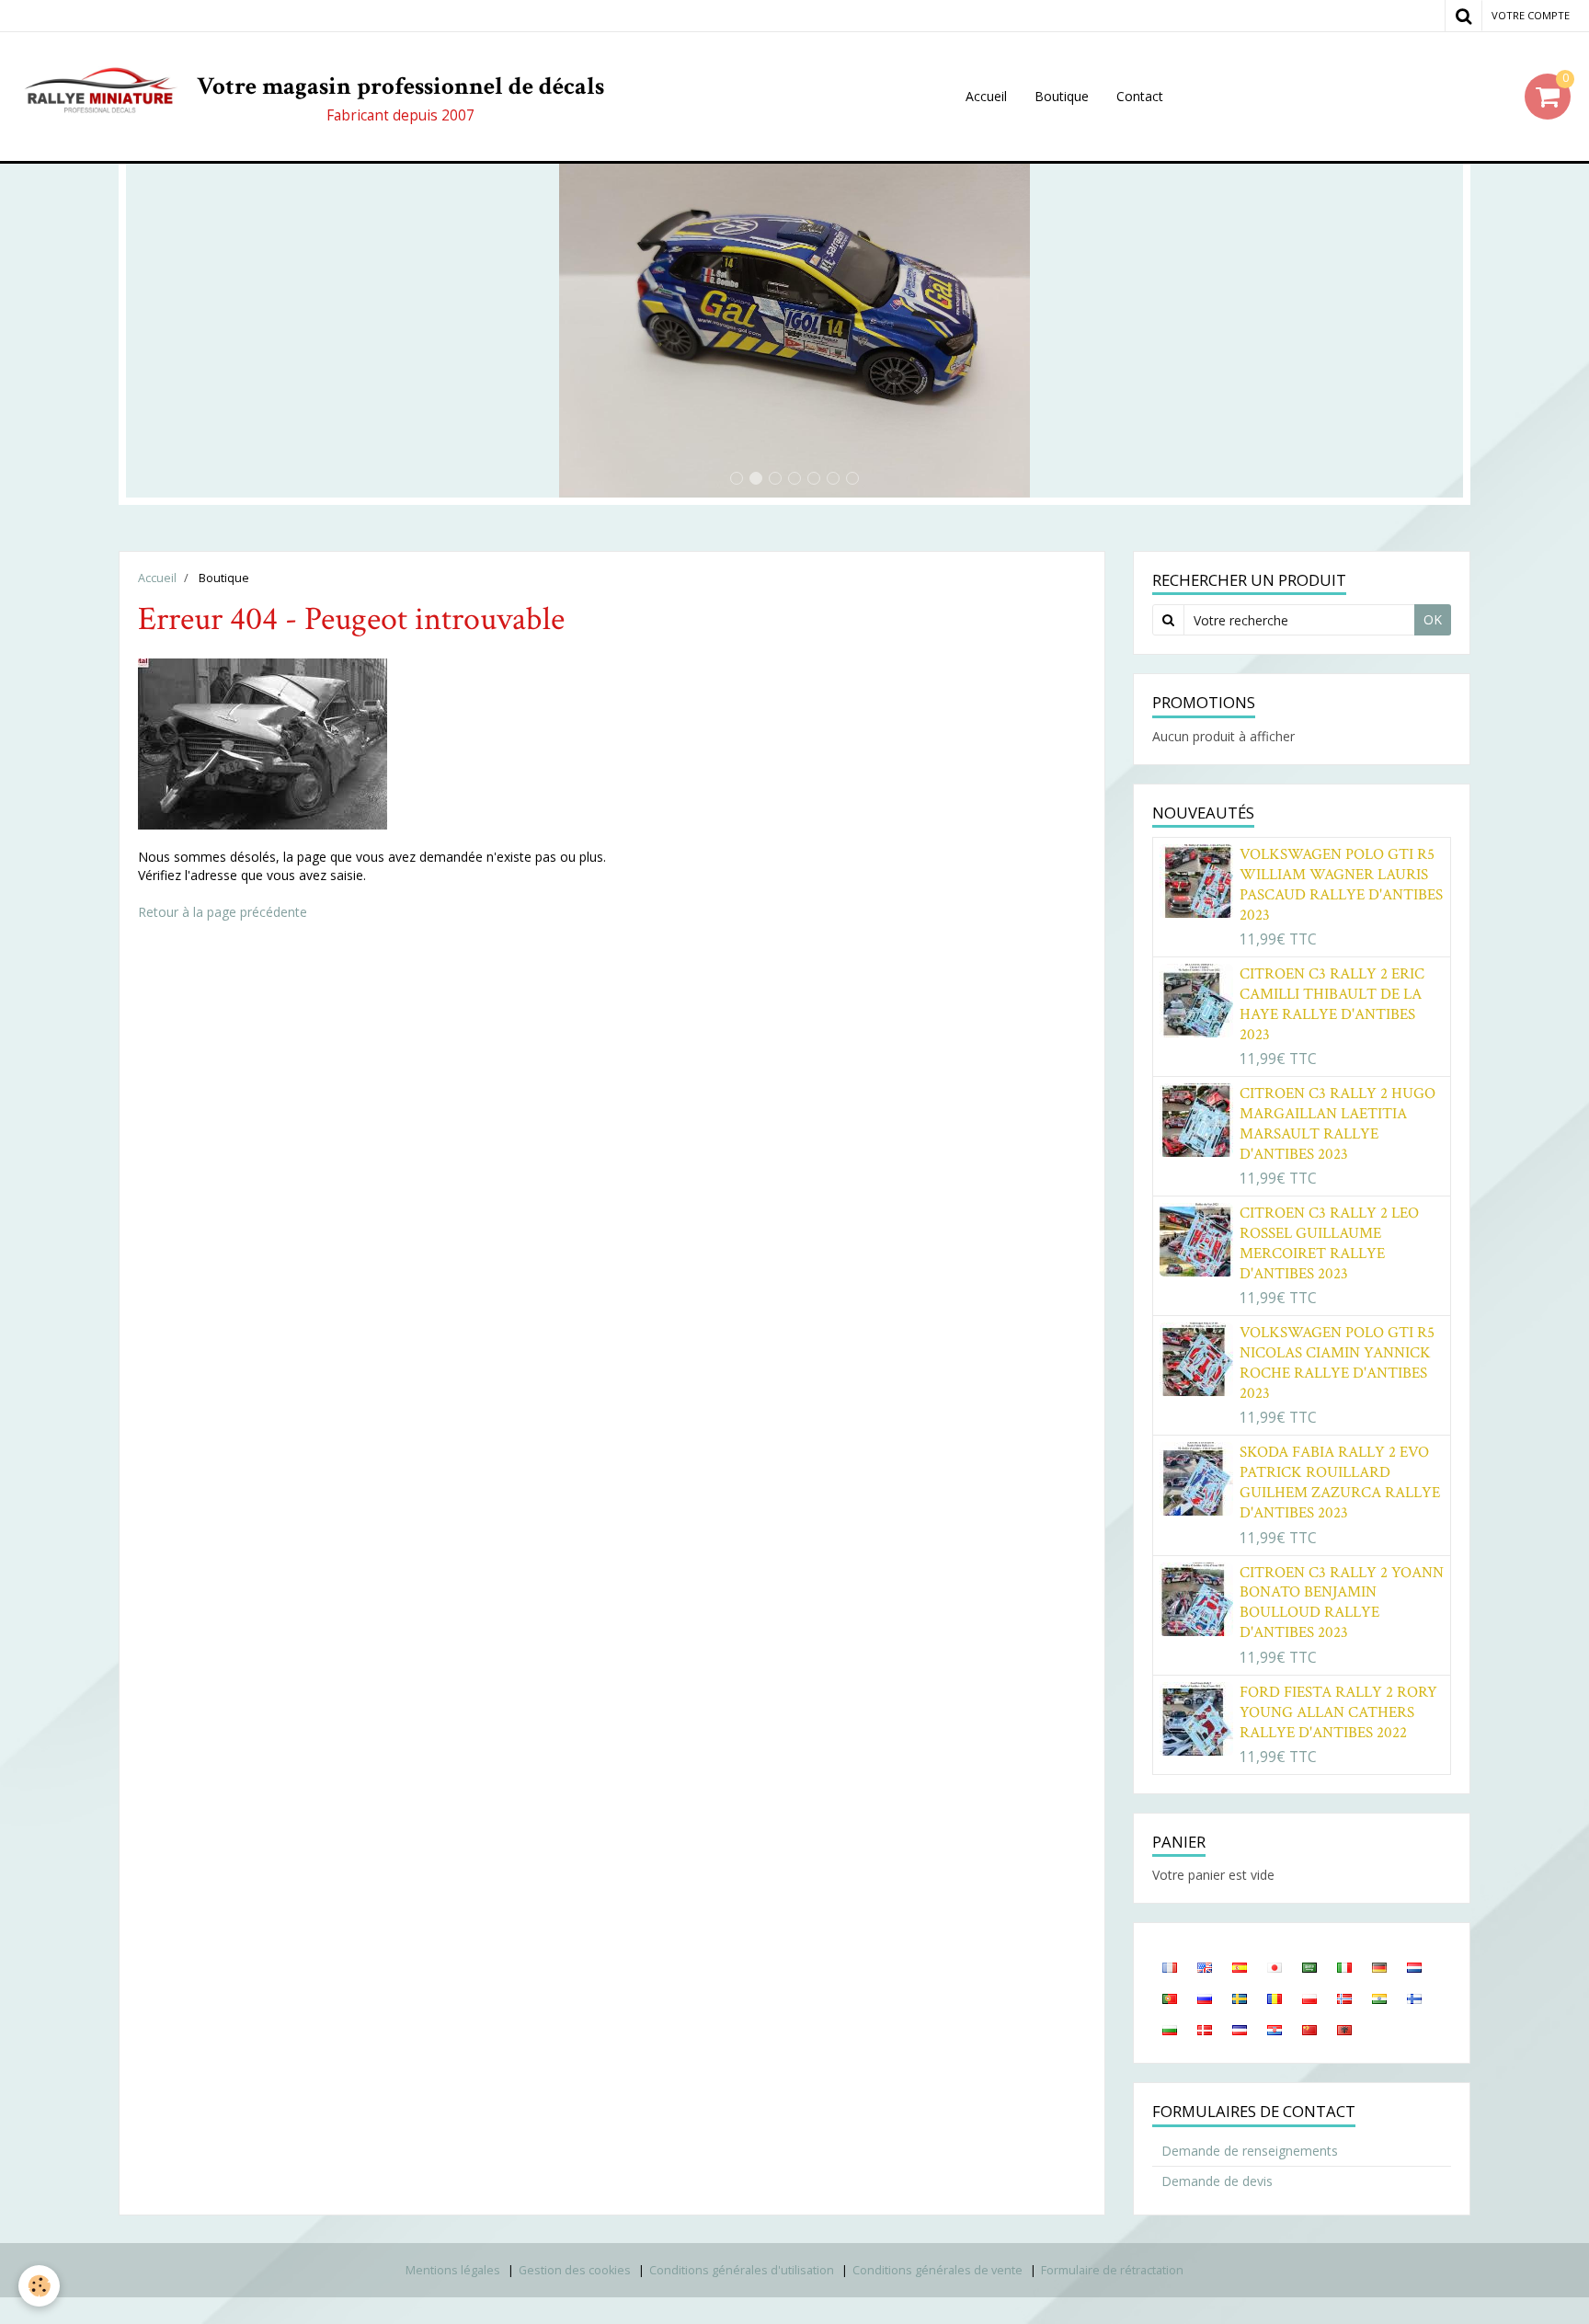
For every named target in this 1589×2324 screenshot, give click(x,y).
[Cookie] (39, 2286)
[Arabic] (1309, 1966)
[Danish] (1205, 2029)
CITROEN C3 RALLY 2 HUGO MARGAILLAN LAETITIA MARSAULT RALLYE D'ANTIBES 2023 (1338, 1124)
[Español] (1240, 1966)
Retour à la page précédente (223, 912)
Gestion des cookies (575, 2270)
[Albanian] (1344, 2029)
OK (1433, 619)
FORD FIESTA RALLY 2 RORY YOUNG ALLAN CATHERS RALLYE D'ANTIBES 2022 (1338, 1712)
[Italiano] (1344, 1966)
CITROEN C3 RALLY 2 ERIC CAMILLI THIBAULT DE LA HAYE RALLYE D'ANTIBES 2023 (1332, 1004)
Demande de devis (1217, 2181)
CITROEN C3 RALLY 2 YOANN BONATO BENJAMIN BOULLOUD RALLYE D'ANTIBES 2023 (1342, 1603)
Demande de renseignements (1250, 2151)
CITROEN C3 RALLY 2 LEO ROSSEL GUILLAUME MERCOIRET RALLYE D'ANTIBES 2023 (1329, 1243)
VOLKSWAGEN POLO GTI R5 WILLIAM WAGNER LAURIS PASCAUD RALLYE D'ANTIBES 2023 (1341, 885)
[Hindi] (1379, 1998)
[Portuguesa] (1170, 1998)
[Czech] (1240, 2029)
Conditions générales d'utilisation (742, 2270)
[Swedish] (1240, 1998)
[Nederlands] (1414, 1966)
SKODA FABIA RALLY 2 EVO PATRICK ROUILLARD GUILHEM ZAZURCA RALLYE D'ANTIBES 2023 (1340, 1483)
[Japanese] (1275, 1966)
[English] (1205, 1966)
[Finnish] (1414, 1998)
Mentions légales (453, 2270)
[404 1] (263, 742)
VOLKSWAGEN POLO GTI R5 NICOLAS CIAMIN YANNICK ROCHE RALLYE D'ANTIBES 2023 (1337, 1363)
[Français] (1170, 1966)
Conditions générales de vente (937, 2270)
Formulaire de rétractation (1112, 2270)
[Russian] (1205, 1998)
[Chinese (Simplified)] (1309, 2029)
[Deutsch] (1379, 1966)
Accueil (986, 96)
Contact (1140, 96)
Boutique (1062, 96)
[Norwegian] (1344, 1998)
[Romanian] (1275, 1998)
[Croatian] (1275, 2029)
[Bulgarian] (1170, 2029)
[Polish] (1309, 1998)
